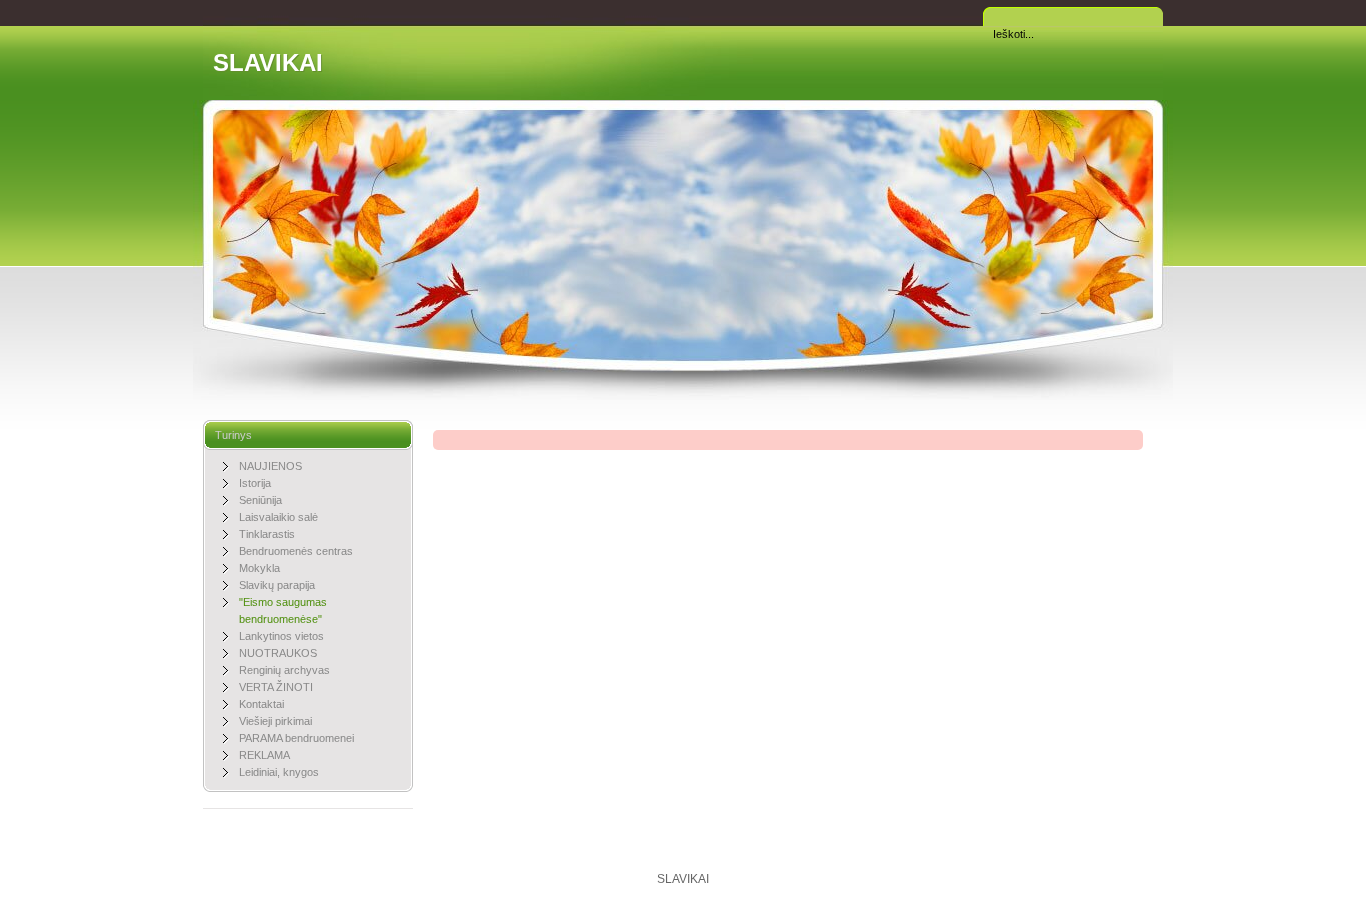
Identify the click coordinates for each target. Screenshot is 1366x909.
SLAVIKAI (268, 62)
